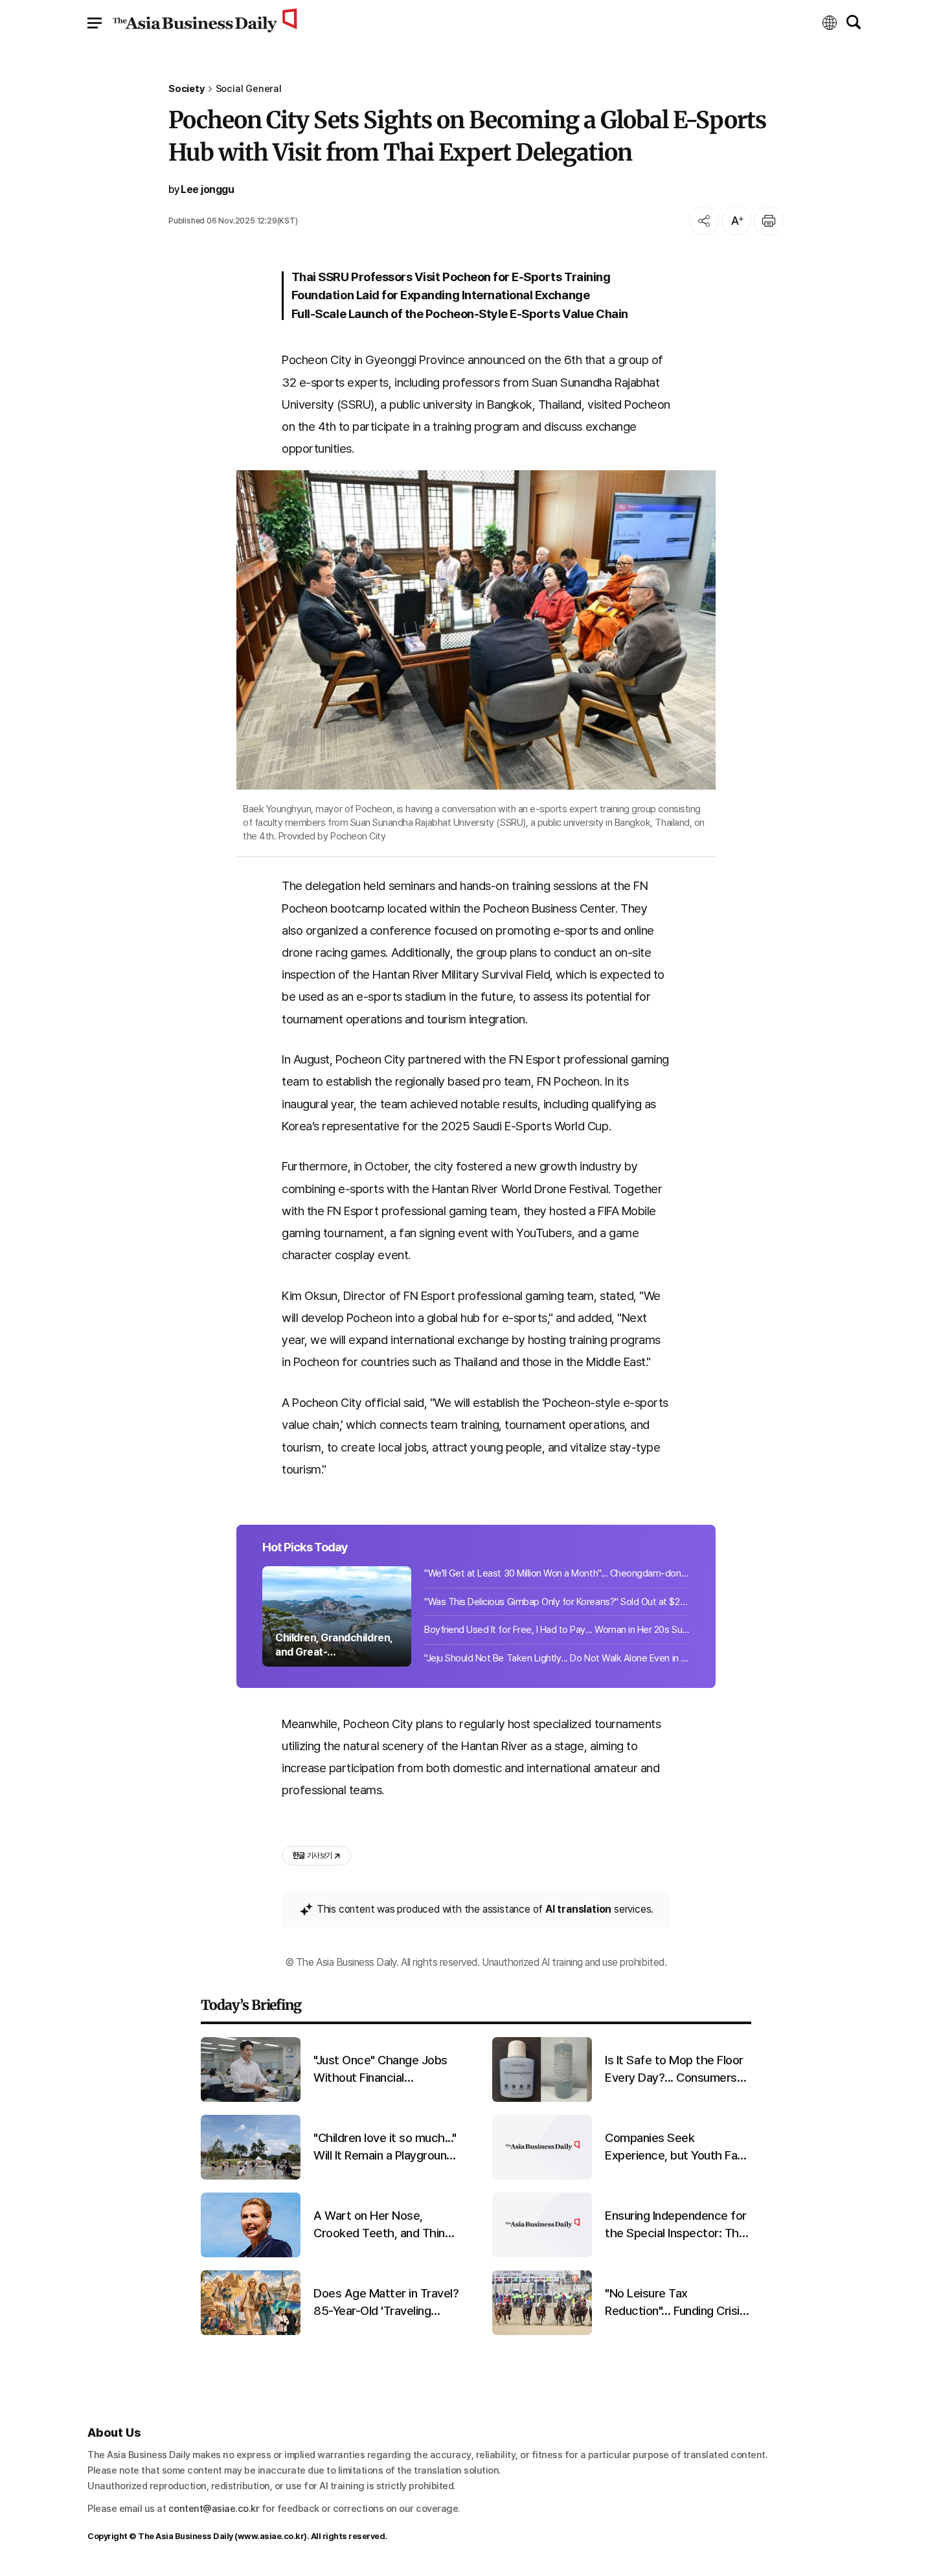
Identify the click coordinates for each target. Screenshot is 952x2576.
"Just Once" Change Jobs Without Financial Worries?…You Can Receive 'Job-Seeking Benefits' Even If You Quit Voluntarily (385, 2069)
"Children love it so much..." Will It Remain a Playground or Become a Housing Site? (385, 2147)
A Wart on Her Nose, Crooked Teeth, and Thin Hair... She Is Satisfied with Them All (384, 2225)
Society (187, 89)
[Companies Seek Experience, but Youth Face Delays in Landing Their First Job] (542, 2177)
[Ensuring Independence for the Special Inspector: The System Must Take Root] (542, 2254)
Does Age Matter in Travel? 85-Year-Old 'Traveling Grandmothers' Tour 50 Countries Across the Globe (386, 2303)
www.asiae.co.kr (271, 2536)
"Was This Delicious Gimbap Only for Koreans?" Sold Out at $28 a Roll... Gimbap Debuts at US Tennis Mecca (557, 1602)
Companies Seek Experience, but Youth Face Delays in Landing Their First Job (678, 2147)
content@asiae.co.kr (214, 2509)
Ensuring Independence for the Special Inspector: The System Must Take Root (676, 2225)
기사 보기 (312, 1856)
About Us (114, 2433)
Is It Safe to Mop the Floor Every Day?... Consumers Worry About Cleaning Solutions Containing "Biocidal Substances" (674, 2069)
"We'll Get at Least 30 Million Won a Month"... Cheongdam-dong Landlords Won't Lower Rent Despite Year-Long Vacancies (557, 1573)
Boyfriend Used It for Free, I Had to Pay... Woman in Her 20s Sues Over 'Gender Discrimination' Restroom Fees (557, 1630)
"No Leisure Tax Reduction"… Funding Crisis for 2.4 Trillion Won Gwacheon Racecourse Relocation (675, 2303)
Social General (249, 89)
